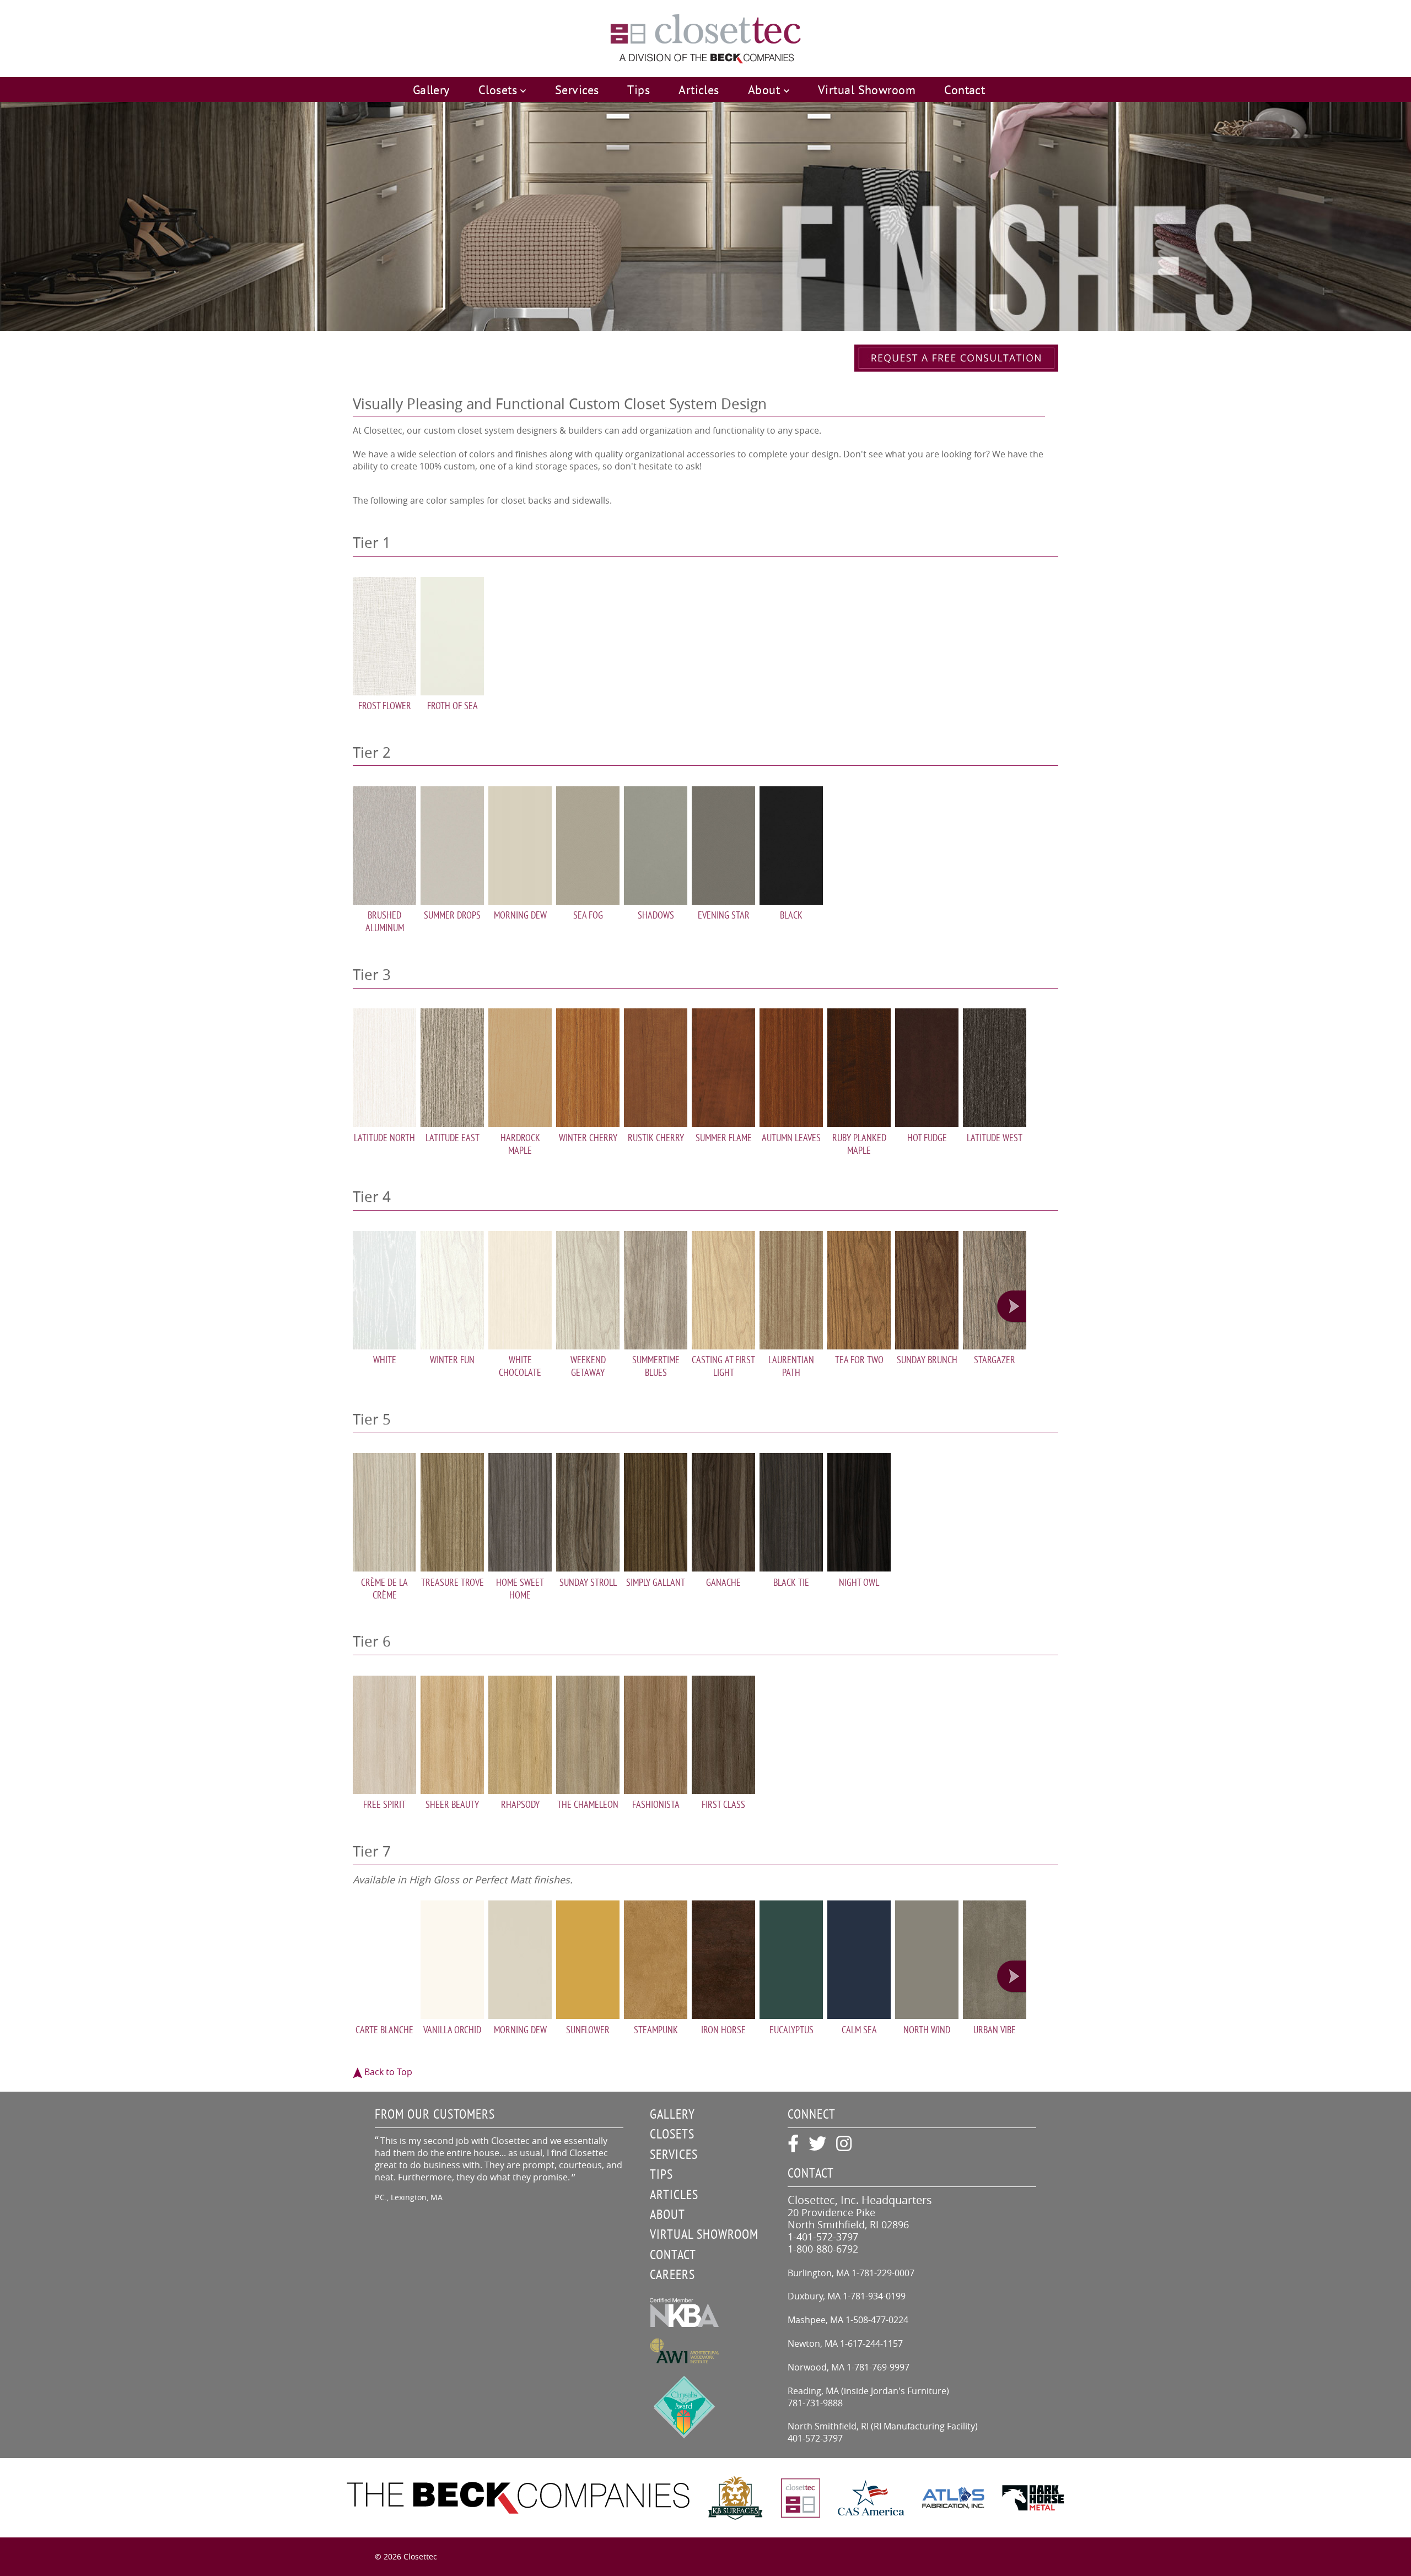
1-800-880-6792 (823, 2249)
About (667, 2214)
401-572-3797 (815, 2438)
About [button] (766, 90)
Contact (965, 90)
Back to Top (387, 2072)
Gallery (431, 90)
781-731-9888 (815, 2403)
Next (1012, 1307)
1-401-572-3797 (823, 2237)
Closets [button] (500, 90)
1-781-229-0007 (883, 2273)
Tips (639, 90)
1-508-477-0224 (877, 2320)
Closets (672, 2134)
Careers (672, 2274)
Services (577, 90)
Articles (699, 90)
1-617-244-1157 (871, 2343)
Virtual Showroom (867, 90)
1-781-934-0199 (874, 2296)
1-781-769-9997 (878, 2367)
